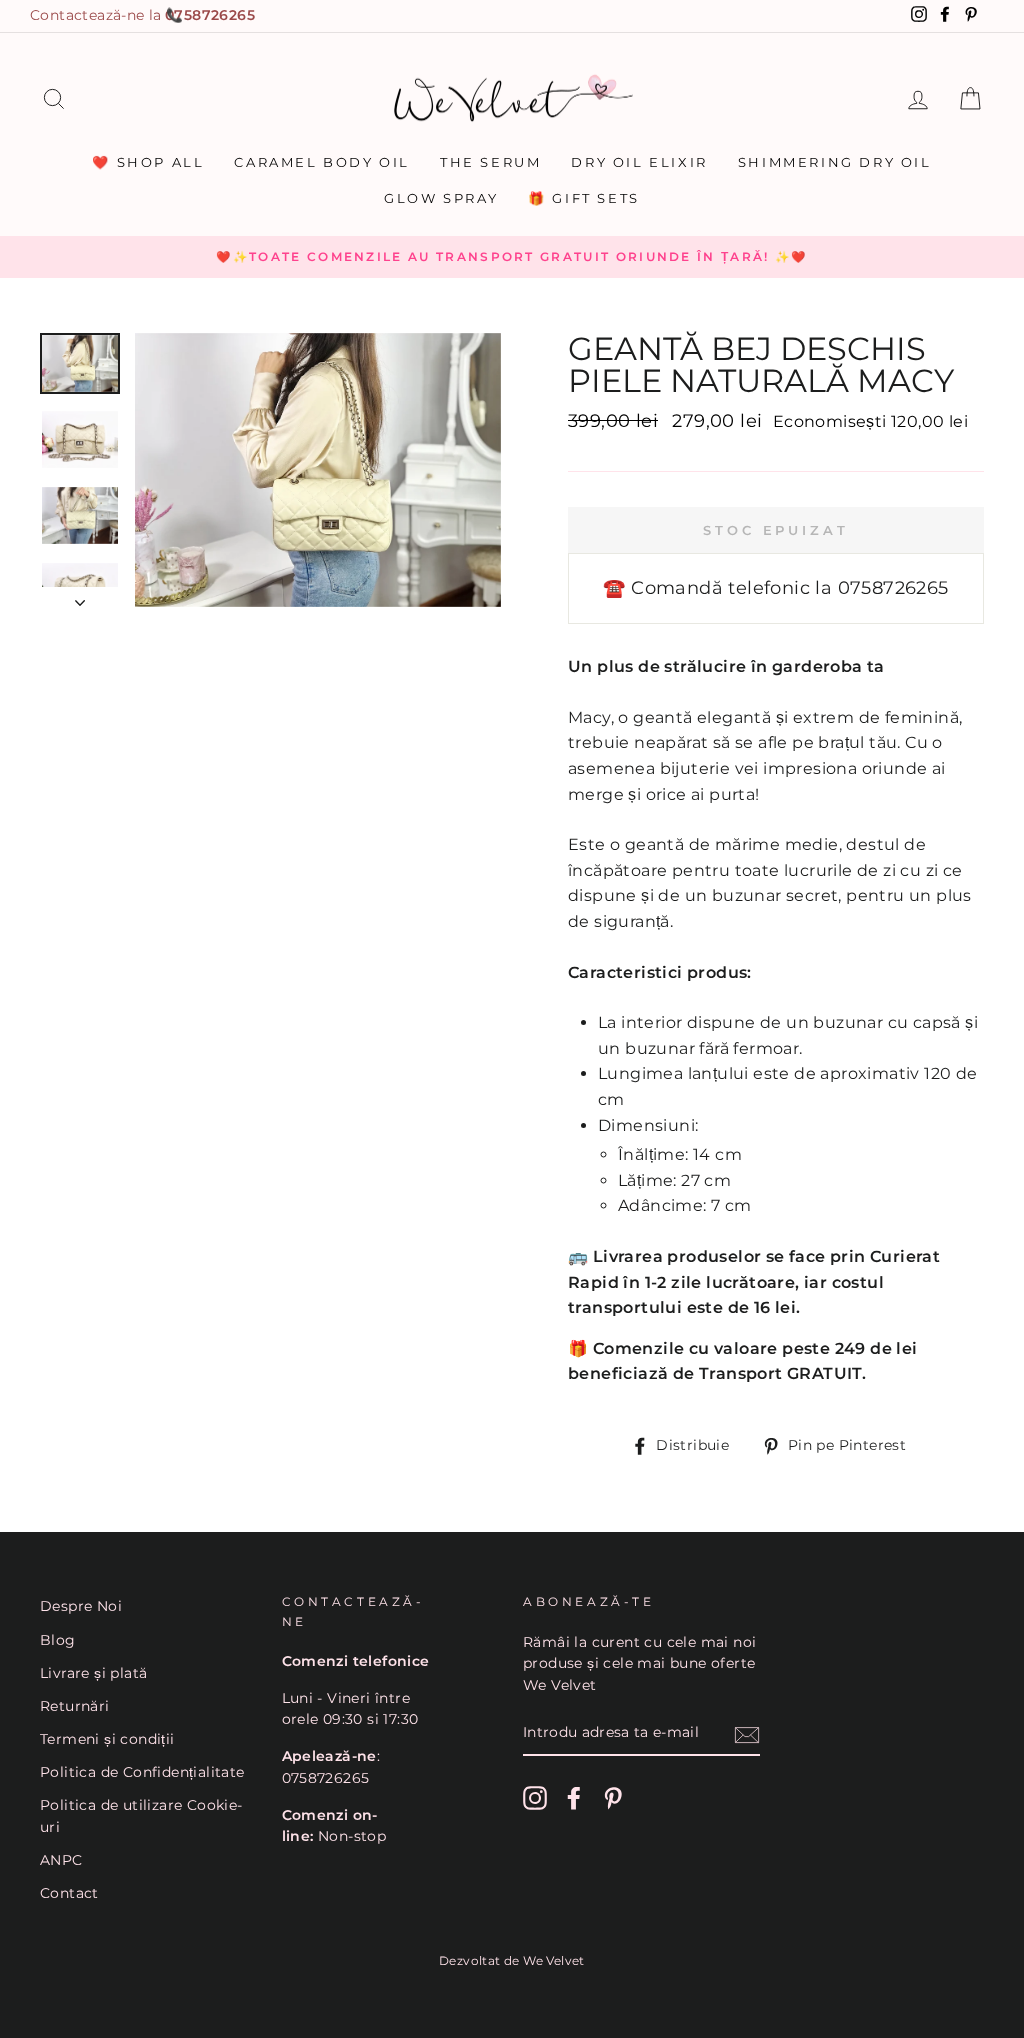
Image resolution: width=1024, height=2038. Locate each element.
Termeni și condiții (107, 1739)
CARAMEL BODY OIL (322, 162)
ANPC (61, 1860)
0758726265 (210, 15)
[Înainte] (80, 597)
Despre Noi (81, 1606)
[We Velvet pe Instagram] (535, 1798)
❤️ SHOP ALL (148, 162)
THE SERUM (490, 162)
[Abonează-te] (747, 1734)
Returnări (75, 1706)
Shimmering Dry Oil (835, 162)
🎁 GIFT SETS (584, 198)
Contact (69, 1893)
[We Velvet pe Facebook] (574, 1798)
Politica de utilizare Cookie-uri (141, 1816)
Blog (58, 1640)
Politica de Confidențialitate (142, 1772)
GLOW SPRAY (441, 198)
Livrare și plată (93, 1673)
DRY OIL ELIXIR (639, 162)
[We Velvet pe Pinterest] (613, 1798)
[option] (512, 257)
